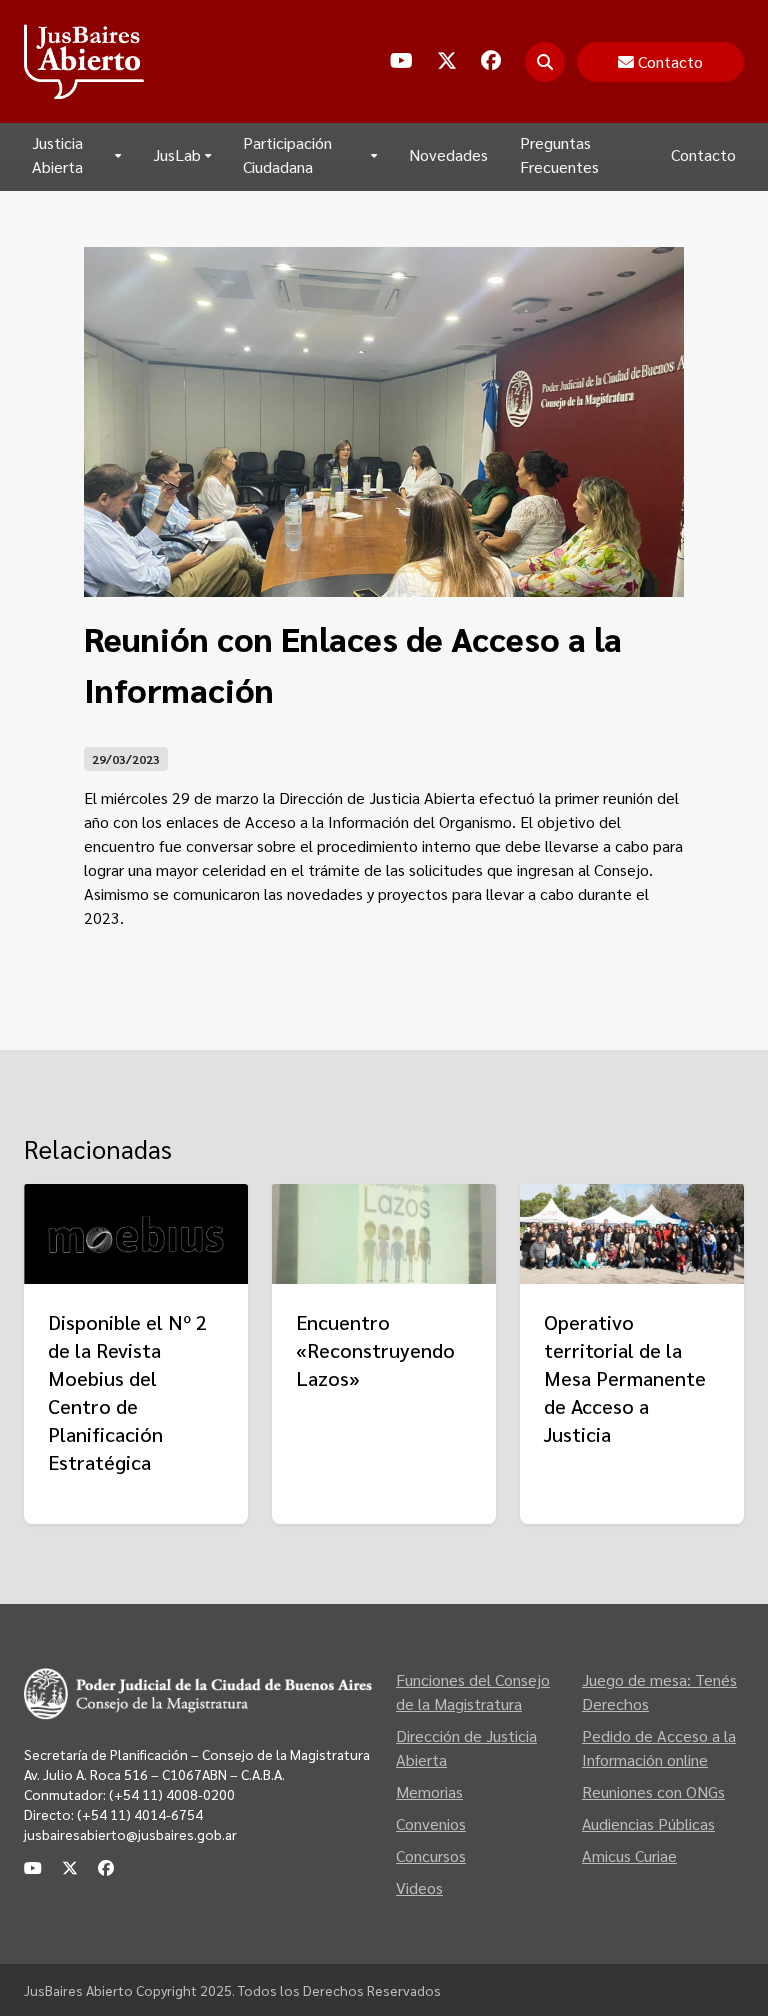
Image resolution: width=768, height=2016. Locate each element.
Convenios (431, 1823)
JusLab (177, 154)
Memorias (429, 1791)
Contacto (703, 154)
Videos (419, 1887)
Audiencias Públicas (648, 1823)
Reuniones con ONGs (653, 1791)
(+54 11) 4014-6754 (140, 1814)
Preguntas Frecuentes (559, 154)
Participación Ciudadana (287, 154)
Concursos (431, 1855)
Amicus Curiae (629, 1855)
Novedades (448, 154)
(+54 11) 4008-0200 (170, 1794)
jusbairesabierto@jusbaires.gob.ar (130, 1834)
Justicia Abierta (57, 154)
